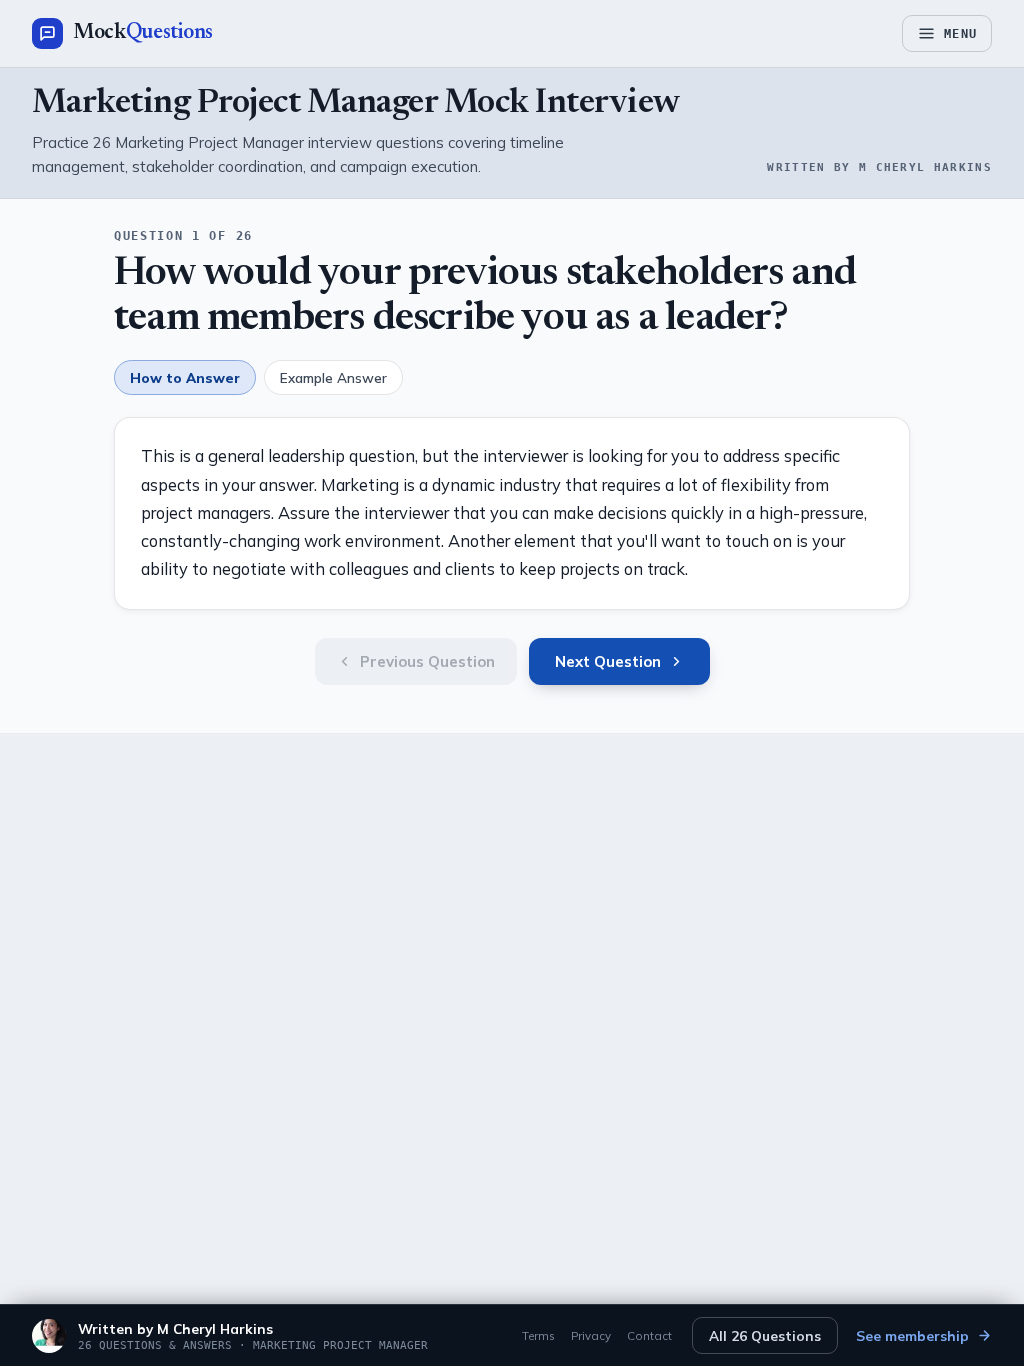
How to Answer (185, 377)
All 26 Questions (765, 1335)
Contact (649, 1335)
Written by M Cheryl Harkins (175, 1328)
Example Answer (333, 377)
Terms (538, 1335)
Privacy (591, 1335)
